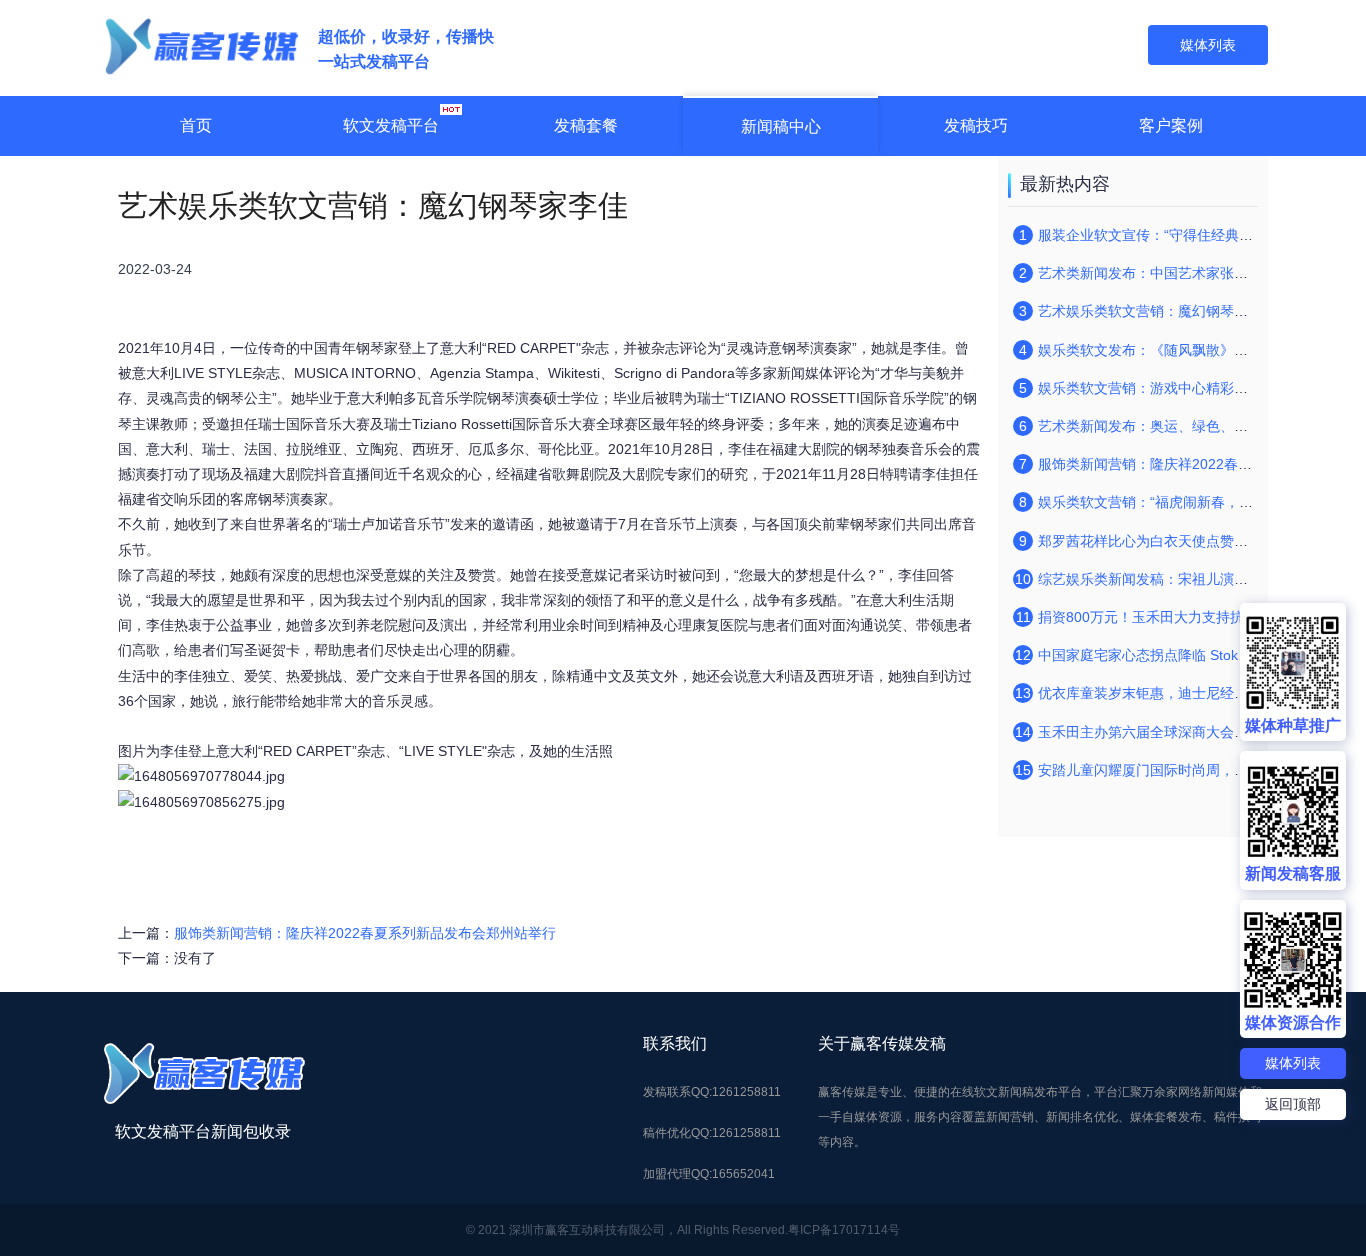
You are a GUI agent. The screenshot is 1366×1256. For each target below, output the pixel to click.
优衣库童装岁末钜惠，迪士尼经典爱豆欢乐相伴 (1185, 693)
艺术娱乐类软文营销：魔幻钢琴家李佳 (1157, 311)
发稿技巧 (976, 125)
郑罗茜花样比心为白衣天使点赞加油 (1150, 541)
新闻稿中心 (781, 126)
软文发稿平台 (391, 125)
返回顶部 (1293, 1104)
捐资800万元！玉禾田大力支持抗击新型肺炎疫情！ (1197, 617)
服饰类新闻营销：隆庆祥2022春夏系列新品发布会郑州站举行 (365, 933)
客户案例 (1171, 125)
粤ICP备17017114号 (844, 1230)
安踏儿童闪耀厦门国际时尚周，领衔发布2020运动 (1194, 770)
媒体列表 (1293, 1063)
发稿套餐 (586, 125)
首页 (196, 125)
